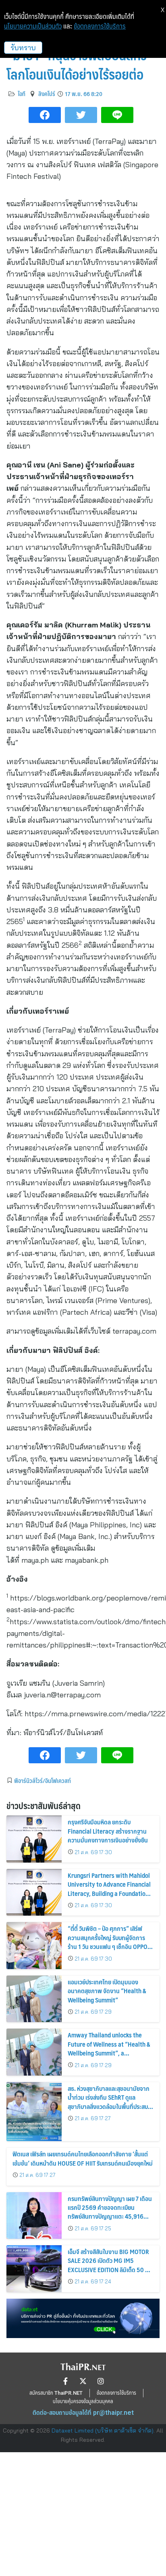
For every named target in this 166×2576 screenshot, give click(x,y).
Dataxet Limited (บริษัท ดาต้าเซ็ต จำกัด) (103, 2430)
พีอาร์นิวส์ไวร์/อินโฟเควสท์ (43, 1781)
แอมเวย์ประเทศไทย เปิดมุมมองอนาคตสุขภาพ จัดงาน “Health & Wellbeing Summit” (107, 1991)
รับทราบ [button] (23, 48)
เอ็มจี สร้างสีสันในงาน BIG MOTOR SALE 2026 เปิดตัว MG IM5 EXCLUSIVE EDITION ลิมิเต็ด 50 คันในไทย (110, 2265)
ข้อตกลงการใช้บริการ (100, 26)
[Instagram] (101, 2381)
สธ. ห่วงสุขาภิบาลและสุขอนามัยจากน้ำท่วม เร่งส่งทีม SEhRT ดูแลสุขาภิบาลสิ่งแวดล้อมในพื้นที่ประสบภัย (109, 2102)
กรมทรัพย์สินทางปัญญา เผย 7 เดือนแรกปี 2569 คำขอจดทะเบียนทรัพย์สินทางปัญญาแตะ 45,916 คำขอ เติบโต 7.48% (110, 2212)
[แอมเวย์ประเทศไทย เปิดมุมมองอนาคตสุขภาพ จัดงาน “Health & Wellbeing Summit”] (34, 1999)
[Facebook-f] (65, 2381)
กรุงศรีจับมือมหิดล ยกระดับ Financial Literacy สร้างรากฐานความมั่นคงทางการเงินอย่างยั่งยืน (108, 1831)
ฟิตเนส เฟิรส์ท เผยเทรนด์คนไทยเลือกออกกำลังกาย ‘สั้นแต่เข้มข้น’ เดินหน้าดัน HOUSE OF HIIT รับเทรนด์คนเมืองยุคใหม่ (83, 2158)
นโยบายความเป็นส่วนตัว (33, 26)
